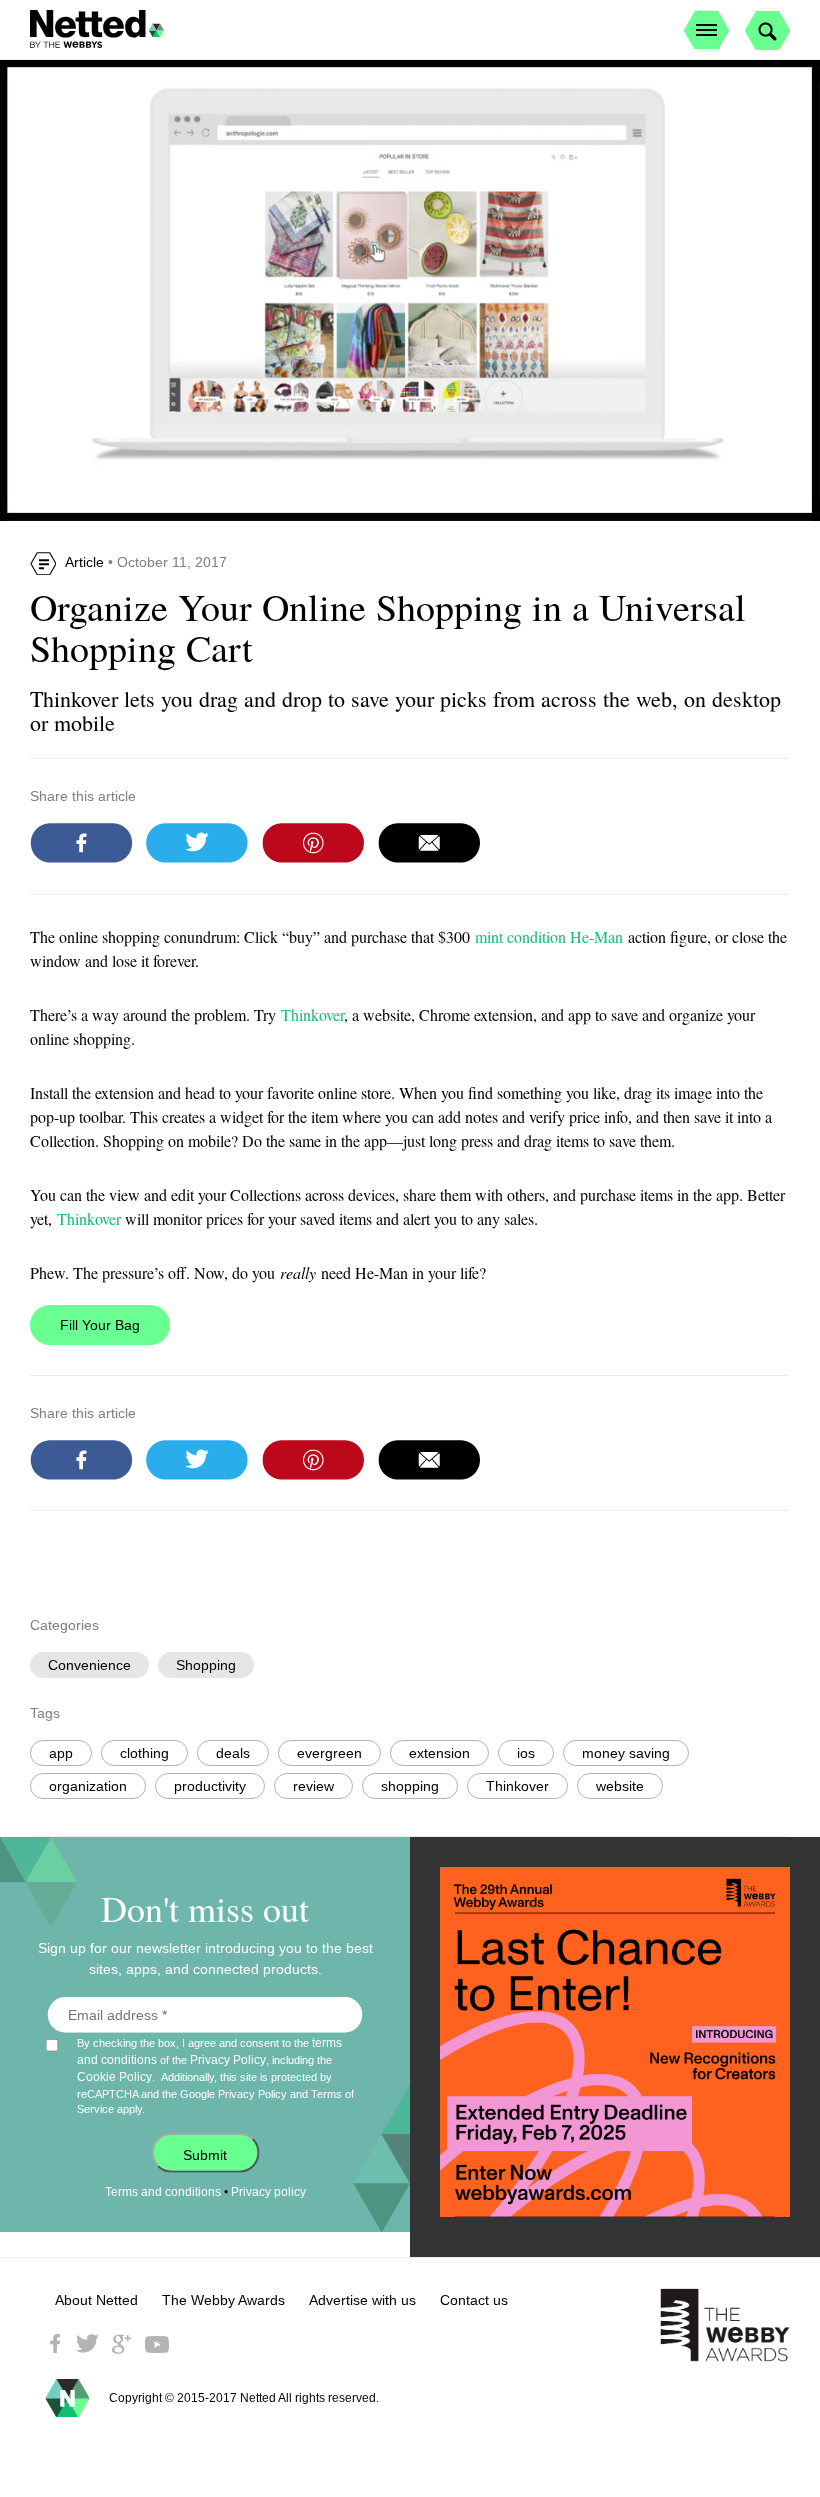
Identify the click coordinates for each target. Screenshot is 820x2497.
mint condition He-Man (549, 936)
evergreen (329, 1753)
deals (233, 1753)
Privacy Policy (228, 2060)
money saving (626, 1753)
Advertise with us (362, 2300)
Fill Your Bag (100, 1325)
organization (88, 1786)
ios (526, 1753)
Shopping (206, 1665)
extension (439, 1753)
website (620, 1786)
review (313, 1786)
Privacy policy (268, 2192)
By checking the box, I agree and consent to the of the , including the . (215, 2075)
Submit (205, 2155)
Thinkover (312, 1014)
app (61, 1753)
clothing (144, 1753)
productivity (210, 1786)
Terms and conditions (163, 2192)
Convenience (89, 1665)
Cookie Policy (114, 2077)
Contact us (474, 2300)
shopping (410, 1786)
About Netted (96, 2300)
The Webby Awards (223, 2300)
